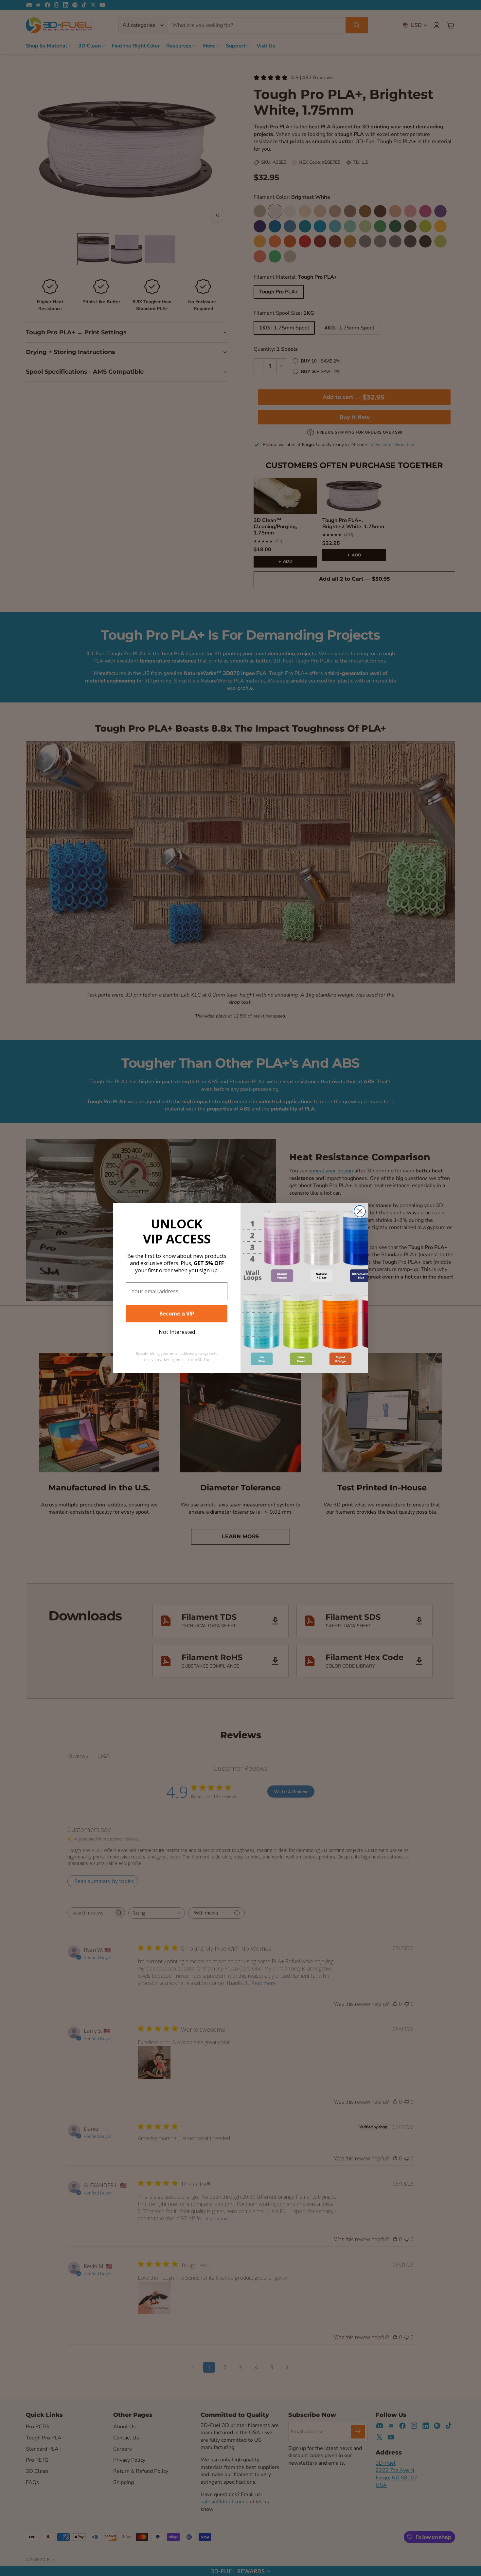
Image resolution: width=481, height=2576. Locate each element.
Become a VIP (177, 1314)
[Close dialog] (360, 1211)
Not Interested (177, 1332)
